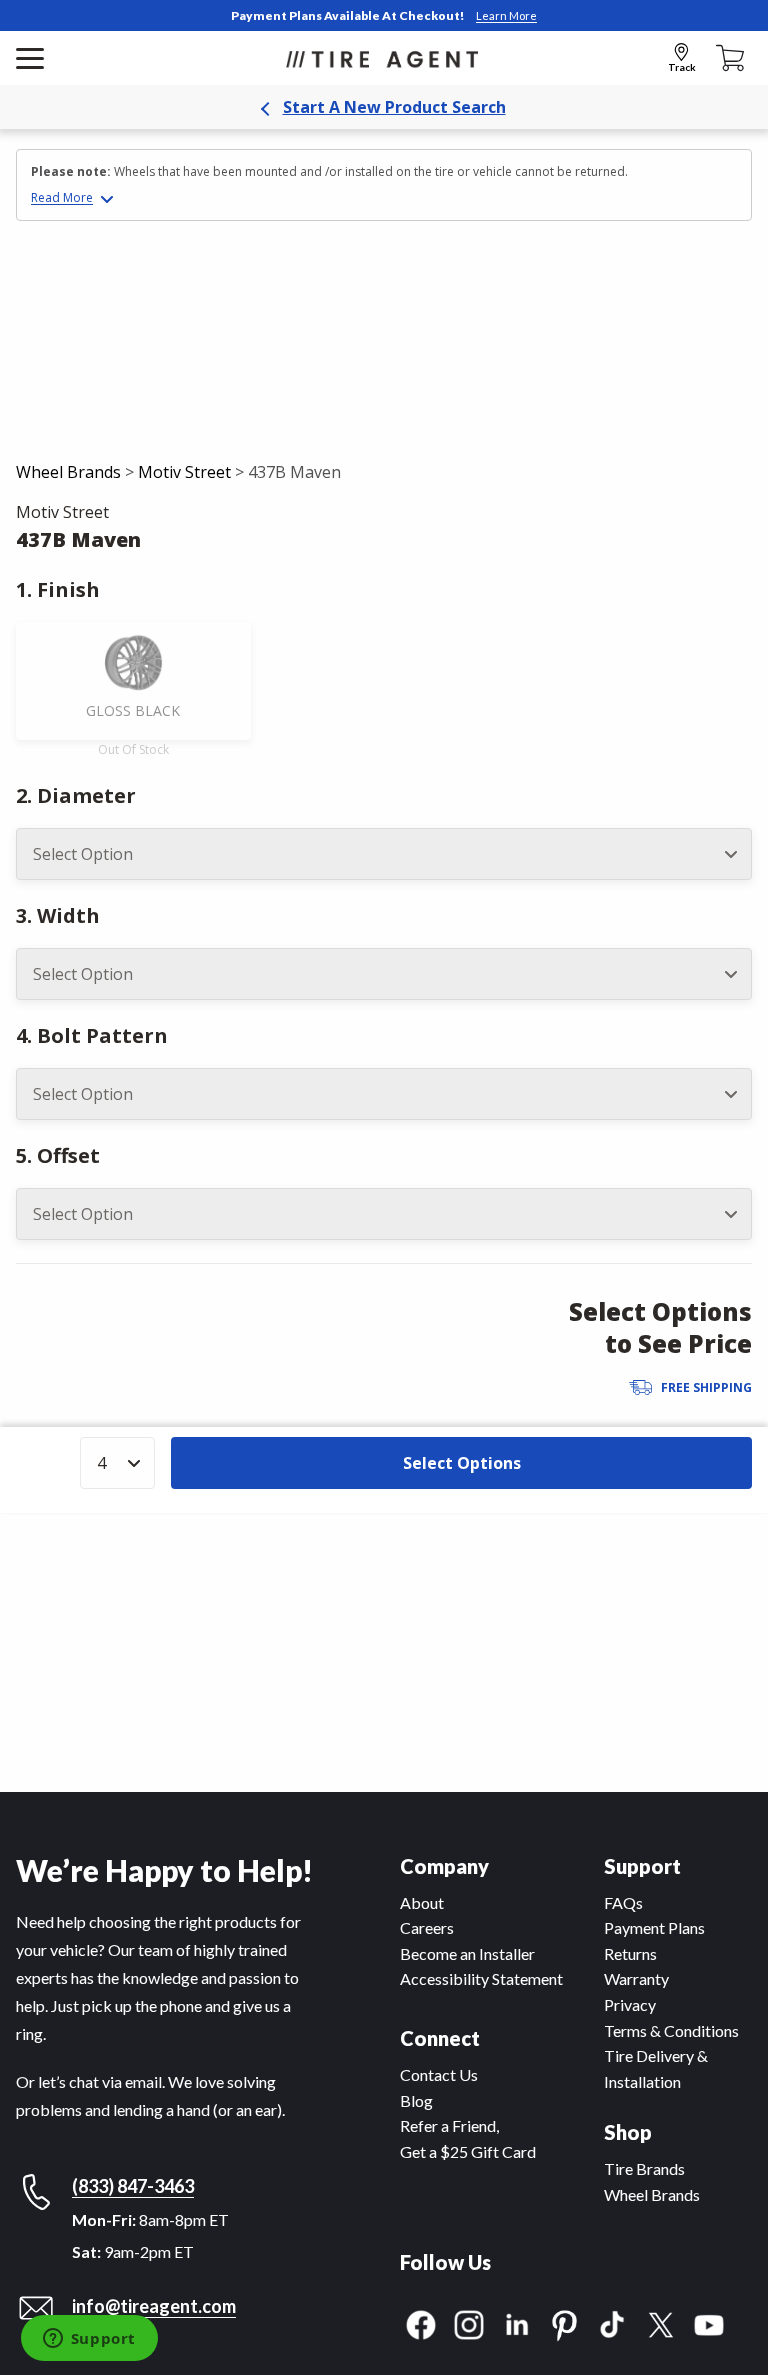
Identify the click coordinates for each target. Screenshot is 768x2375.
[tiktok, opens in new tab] (613, 2322)
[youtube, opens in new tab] (709, 2322)
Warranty (636, 1978)
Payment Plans (654, 1927)
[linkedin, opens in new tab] (517, 2322)
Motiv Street (184, 472)
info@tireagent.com (154, 2306)
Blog (416, 2100)
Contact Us (439, 2074)
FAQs (623, 1902)
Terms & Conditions (671, 2030)
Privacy (630, 2004)
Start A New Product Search (394, 107)
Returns (630, 1953)
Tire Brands (644, 2168)
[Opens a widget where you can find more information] (89, 2340)
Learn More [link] (506, 15)
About (422, 1902)
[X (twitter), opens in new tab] (661, 2322)
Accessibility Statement (481, 1978)
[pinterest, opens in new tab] (565, 2322)
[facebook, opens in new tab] (421, 2322)
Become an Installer (467, 1953)
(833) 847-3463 (133, 2186)
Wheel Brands (68, 472)
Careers (427, 1927)
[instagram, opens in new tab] (469, 2322)
